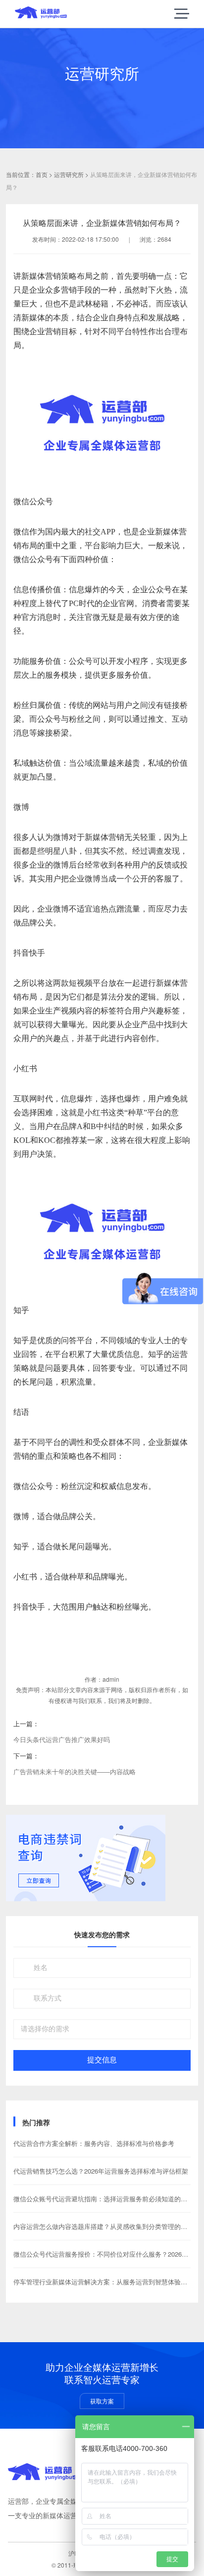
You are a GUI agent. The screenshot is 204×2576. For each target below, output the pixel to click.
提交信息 (102, 2060)
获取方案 (102, 2401)
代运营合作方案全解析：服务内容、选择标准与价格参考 (94, 2143)
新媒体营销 (41, 276)
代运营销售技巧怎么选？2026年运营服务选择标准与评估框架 (101, 2171)
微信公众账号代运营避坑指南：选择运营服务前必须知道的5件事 (105, 2199)
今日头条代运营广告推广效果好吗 (62, 1739)
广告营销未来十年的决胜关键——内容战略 (75, 1771)
